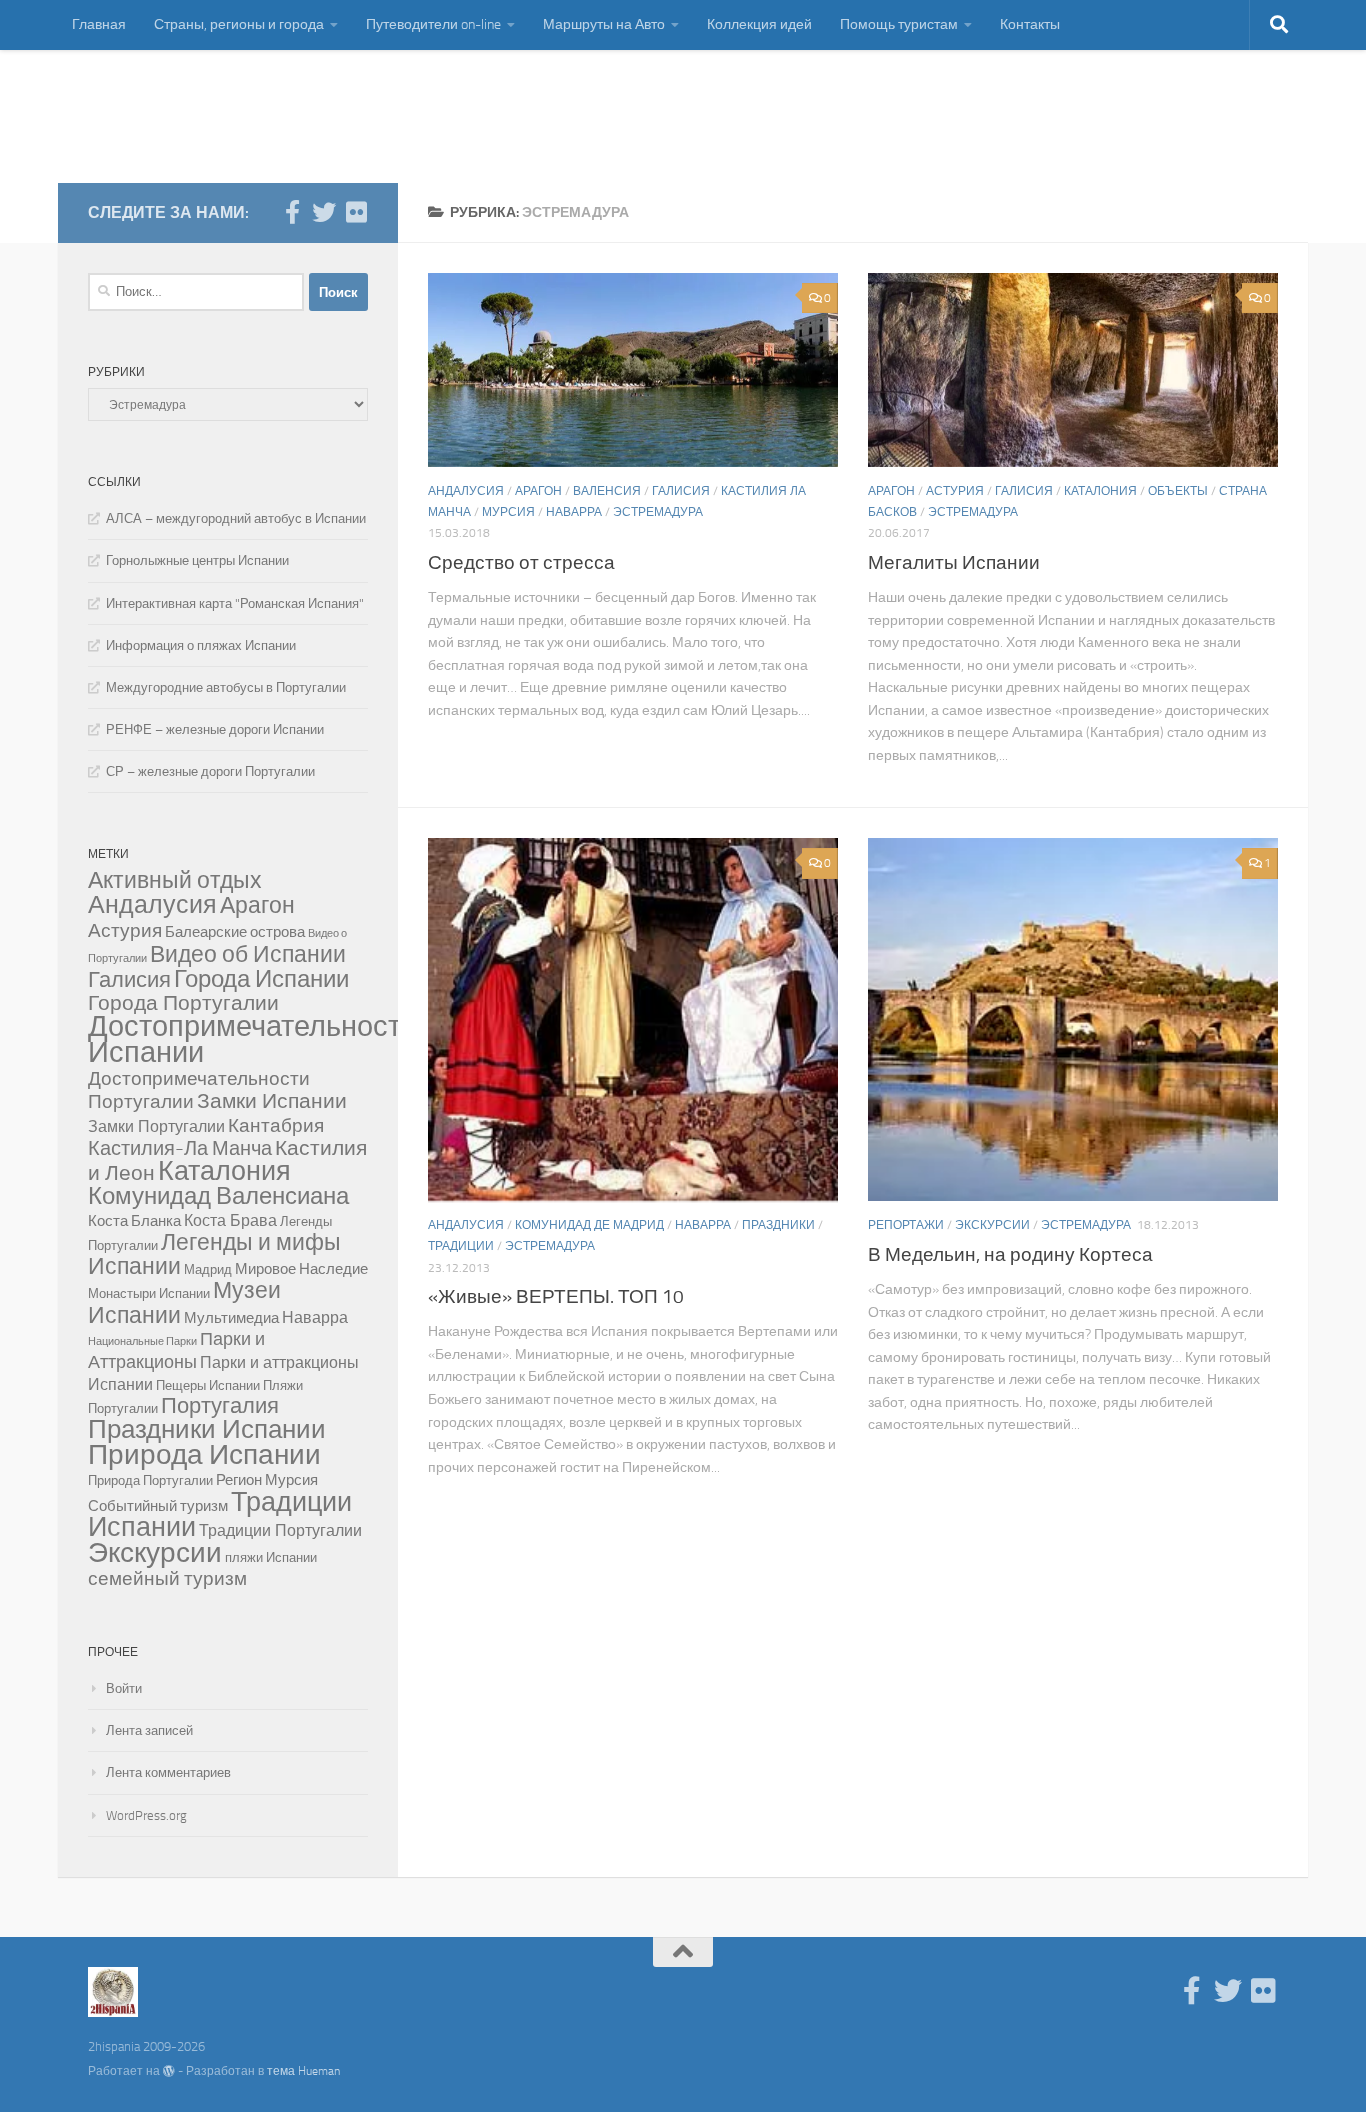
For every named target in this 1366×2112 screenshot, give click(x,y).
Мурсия (508, 512)
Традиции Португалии (280, 1530)
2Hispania (165, 116)
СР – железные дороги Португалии (210, 771)
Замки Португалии (156, 1126)
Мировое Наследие (301, 1269)
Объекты (1178, 491)
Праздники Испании (207, 1429)
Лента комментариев (168, 1772)
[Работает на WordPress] (169, 2071)
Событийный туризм (158, 1506)
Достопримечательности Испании (252, 1039)
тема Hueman (303, 2071)
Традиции (461, 1246)
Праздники (778, 1225)
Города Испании (261, 979)
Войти (124, 1688)
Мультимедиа (231, 1318)
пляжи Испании (271, 1557)
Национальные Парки (142, 1341)
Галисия (681, 491)
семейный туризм (167, 1578)
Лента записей (149, 1730)
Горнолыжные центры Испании (197, 560)
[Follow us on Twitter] (324, 212)
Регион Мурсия (267, 1480)
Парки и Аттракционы (176, 1350)
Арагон (538, 491)
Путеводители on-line (433, 24)
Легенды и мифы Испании (214, 1254)
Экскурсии (992, 1225)
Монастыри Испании (149, 1293)
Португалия (220, 1406)
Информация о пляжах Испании (201, 645)
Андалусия (466, 491)
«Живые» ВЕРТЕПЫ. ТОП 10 (556, 1296)
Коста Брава (230, 1220)
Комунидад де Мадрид (589, 1225)
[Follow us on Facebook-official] (292, 212)
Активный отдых (175, 880)
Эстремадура (658, 512)
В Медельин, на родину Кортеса (1010, 1254)
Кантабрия (276, 1125)
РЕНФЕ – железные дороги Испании (215, 729)
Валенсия (607, 491)
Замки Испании (272, 1101)
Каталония (1100, 491)
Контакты (1030, 24)
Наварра (574, 512)
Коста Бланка (134, 1221)
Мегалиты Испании (954, 562)
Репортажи (906, 1225)
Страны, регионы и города (239, 24)
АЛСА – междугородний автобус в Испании (236, 518)
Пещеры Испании (208, 1385)
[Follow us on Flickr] (356, 212)
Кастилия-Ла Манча (180, 1148)
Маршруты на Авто (604, 24)
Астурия (955, 491)
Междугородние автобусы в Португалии (226, 687)
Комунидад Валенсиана (218, 1196)
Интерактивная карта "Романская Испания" (235, 603)
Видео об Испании (248, 954)
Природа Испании (204, 1454)
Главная (99, 24)
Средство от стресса (521, 562)
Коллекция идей (759, 24)
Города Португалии (183, 1003)
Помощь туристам (899, 24)
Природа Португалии (150, 1480)
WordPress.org (146, 1815)
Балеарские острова (235, 932)
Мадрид (208, 1269)
